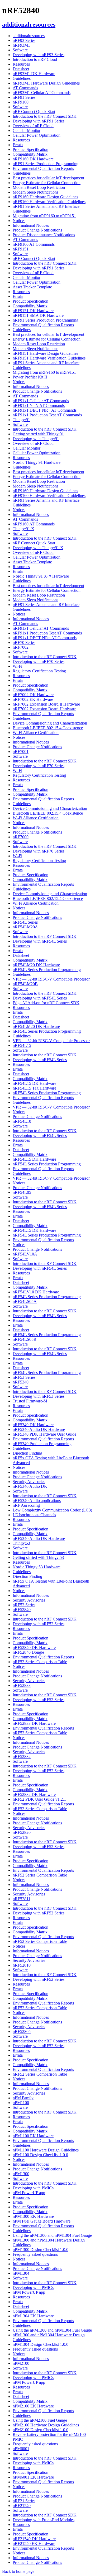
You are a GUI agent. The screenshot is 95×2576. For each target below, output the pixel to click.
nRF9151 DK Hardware (33, 311)
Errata (18, 145)
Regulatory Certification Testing (39, 671)
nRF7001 (21, 752)
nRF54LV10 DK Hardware (36, 1292)
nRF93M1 (21, 45)
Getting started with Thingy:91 (38, 434)
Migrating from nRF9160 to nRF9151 (44, 216)
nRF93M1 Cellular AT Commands (42, 93)
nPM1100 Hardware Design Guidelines (46, 2150)
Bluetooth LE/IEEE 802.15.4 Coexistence (48, 728)
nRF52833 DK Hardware (34, 1723)
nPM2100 (21, 2363)
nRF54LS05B (25, 1339)
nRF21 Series (24, 2501)
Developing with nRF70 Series (39, 661)
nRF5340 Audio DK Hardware (39, 1429)
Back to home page (18, 2571)
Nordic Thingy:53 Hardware (37, 1567)
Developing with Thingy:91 (36, 439)
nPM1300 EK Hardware (33, 2216)
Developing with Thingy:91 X (38, 548)
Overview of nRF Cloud (33, 126)
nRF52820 (22, 1832)
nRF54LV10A (25, 1254)
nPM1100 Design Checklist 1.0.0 (40, 2155)
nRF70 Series (24, 642)
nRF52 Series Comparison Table (40, 1662)
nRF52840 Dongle (28, 1652)
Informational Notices (31, 225)
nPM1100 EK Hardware (33, 2136)
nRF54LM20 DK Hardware (36, 965)
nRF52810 (22, 1965)
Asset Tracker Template (32, 287)
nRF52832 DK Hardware (34, 1794)
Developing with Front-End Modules (44, 2520)
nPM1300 (21, 2174)
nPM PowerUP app (29, 2193)
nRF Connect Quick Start (34, 112)
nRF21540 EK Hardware (34, 2543)
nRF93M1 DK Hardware (34, 74)
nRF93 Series (24, 40)
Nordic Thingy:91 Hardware (37, 462)
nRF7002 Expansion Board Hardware (44, 709)
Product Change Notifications (37, 230)
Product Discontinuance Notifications (44, 235)
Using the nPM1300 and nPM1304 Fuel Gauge (52, 2235)
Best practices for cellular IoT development (48, 178)
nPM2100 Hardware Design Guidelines (46, 2425)
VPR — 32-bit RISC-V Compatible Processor (51, 979)
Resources (21, 64)
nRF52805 (22, 2031)
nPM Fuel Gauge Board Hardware (42, 2221)
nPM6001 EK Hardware (33, 2477)
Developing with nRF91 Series (39, 121)
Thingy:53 (21, 1543)
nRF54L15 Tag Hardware (34, 1088)
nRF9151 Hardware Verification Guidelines (49, 358)
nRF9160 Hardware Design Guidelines (45, 197)
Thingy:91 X (23, 529)
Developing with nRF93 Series (39, 55)
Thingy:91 (21, 420)
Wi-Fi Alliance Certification (36, 733)
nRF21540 (22, 2506)
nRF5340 (21, 1382)
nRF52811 (22, 1899)
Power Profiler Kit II (30, 377)
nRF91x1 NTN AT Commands (39, 405)
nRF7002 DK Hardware (33, 695)
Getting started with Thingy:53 (38, 1557)
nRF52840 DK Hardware (34, 1647)
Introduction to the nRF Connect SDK (45, 116)
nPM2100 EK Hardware (33, 2406)
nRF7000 (21, 837)
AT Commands (25, 88)
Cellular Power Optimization (37, 135)
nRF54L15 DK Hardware (34, 1083)
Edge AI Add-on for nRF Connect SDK (46, 1003)
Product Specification (30, 149)
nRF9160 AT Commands (34, 244)
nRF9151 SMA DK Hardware (38, 315)
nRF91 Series (24, 97)
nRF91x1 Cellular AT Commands (41, 401)
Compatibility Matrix (30, 154)
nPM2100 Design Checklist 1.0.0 (41, 2430)
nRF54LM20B (25, 984)
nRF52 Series (24, 1605)
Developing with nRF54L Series (40, 941)
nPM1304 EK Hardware (33, 2316)
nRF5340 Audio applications (37, 1501)
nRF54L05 (22, 1192)
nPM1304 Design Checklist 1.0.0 (41, 2344)
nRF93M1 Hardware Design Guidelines (46, 83)
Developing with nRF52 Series (39, 1624)
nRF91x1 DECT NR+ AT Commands (45, 410)
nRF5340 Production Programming (42, 1444)
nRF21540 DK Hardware (34, 2539)
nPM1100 (21, 2103)
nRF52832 (22, 1757)
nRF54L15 (22, 1045)
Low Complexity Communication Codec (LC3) (52, 1510)
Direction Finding (27, 1453)
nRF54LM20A (25, 927)
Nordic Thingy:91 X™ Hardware (41, 576)
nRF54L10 (22, 1121)
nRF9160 (21, 102)
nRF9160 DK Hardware (33, 159)
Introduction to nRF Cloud (35, 59)
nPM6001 (21, 2449)
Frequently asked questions (35, 2254)
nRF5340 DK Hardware (33, 1425)
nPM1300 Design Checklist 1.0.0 (41, 2250)
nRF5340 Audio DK (30, 1486)
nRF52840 (22, 1610)
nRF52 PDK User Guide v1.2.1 (39, 1799)
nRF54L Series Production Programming (47, 970)
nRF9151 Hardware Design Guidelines (45, 353)
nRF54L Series (25, 922)
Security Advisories (29, 1482)
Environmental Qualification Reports (43, 168)
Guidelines (22, 78)
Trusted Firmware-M (30, 1401)
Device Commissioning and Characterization (50, 723)
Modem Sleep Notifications (35, 192)
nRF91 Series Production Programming (46, 164)
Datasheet (21, 69)
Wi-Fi (17, 666)
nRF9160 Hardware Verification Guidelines (49, 202)
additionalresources (29, 36)
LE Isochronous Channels (34, 1515)
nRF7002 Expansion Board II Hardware (46, 704)
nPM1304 (21, 2273)
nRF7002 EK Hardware (33, 699)
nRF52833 (22, 1685)
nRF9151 (21, 249)
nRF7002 (21, 647)
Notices (19, 221)
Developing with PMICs (33, 2188)
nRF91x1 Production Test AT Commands (47, 415)
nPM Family (23, 2098)
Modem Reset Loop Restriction (39, 187)
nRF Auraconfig (26, 1505)
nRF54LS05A (25, 1301)
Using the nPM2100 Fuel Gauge (40, 2420)
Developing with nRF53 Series (39, 1396)
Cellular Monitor (27, 130)
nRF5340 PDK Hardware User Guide (44, 1434)
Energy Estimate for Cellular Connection (47, 183)
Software (20, 50)
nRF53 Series (24, 1377)
